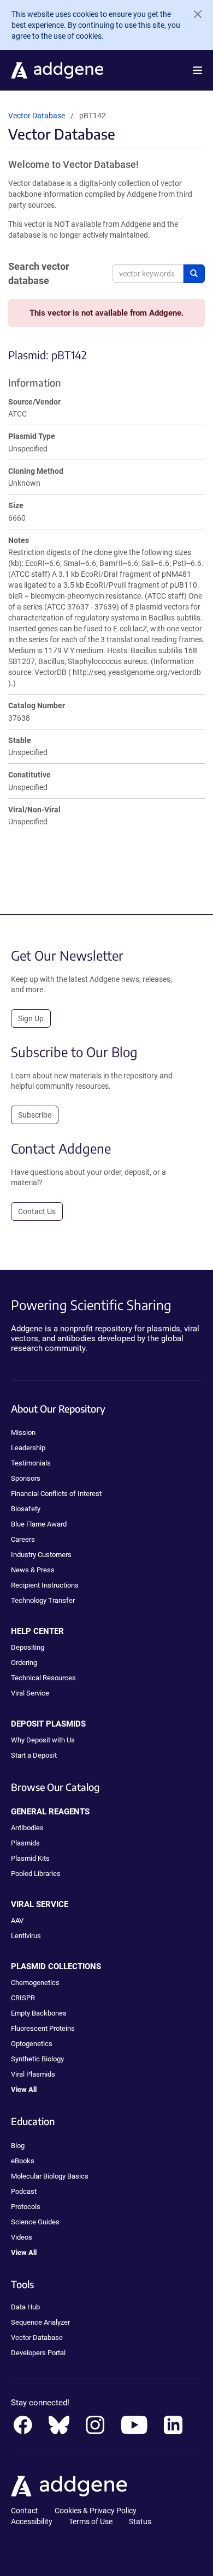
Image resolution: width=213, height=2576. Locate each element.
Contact (25, 2511)
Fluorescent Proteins (43, 2028)
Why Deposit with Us (43, 1740)
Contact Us (37, 1211)
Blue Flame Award (39, 1524)
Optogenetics (32, 2044)
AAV (17, 1920)
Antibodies (27, 1828)
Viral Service (30, 1693)
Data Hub (25, 2307)
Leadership (28, 1448)
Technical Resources (43, 1678)
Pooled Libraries (36, 1874)
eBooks (23, 2161)
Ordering (24, 1663)
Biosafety (26, 1509)
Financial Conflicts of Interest (56, 1494)
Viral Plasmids (33, 2074)
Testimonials (31, 1463)
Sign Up (31, 1018)
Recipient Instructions (45, 1585)
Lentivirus (26, 1936)
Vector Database (37, 116)
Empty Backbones (39, 2013)
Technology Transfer (43, 1600)
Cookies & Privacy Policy (96, 2511)
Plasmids (25, 1843)
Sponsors (26, 1478)
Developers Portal (38, 2353)
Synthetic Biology (37, 2059)
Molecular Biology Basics (50, 2176)
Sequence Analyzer (40, 2322)
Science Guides (35, 2222)
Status (140, 2521)
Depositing (28, 1647)
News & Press (33, 1570)
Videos (22, 2237)
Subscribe (35, 1115)
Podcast (24, 2191)
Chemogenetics (35, 1983)
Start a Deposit (34, 1755)
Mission (23, 1432)
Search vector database (39, 273)
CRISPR (23, 1998)
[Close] (193, 14)
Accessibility (32, 2521)
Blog (18, 2146)
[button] (197, 70)
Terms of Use (91, 2521)
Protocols (26, 2207)
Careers (23, 1539)
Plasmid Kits (30, 1858)
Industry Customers (41, 1555)
